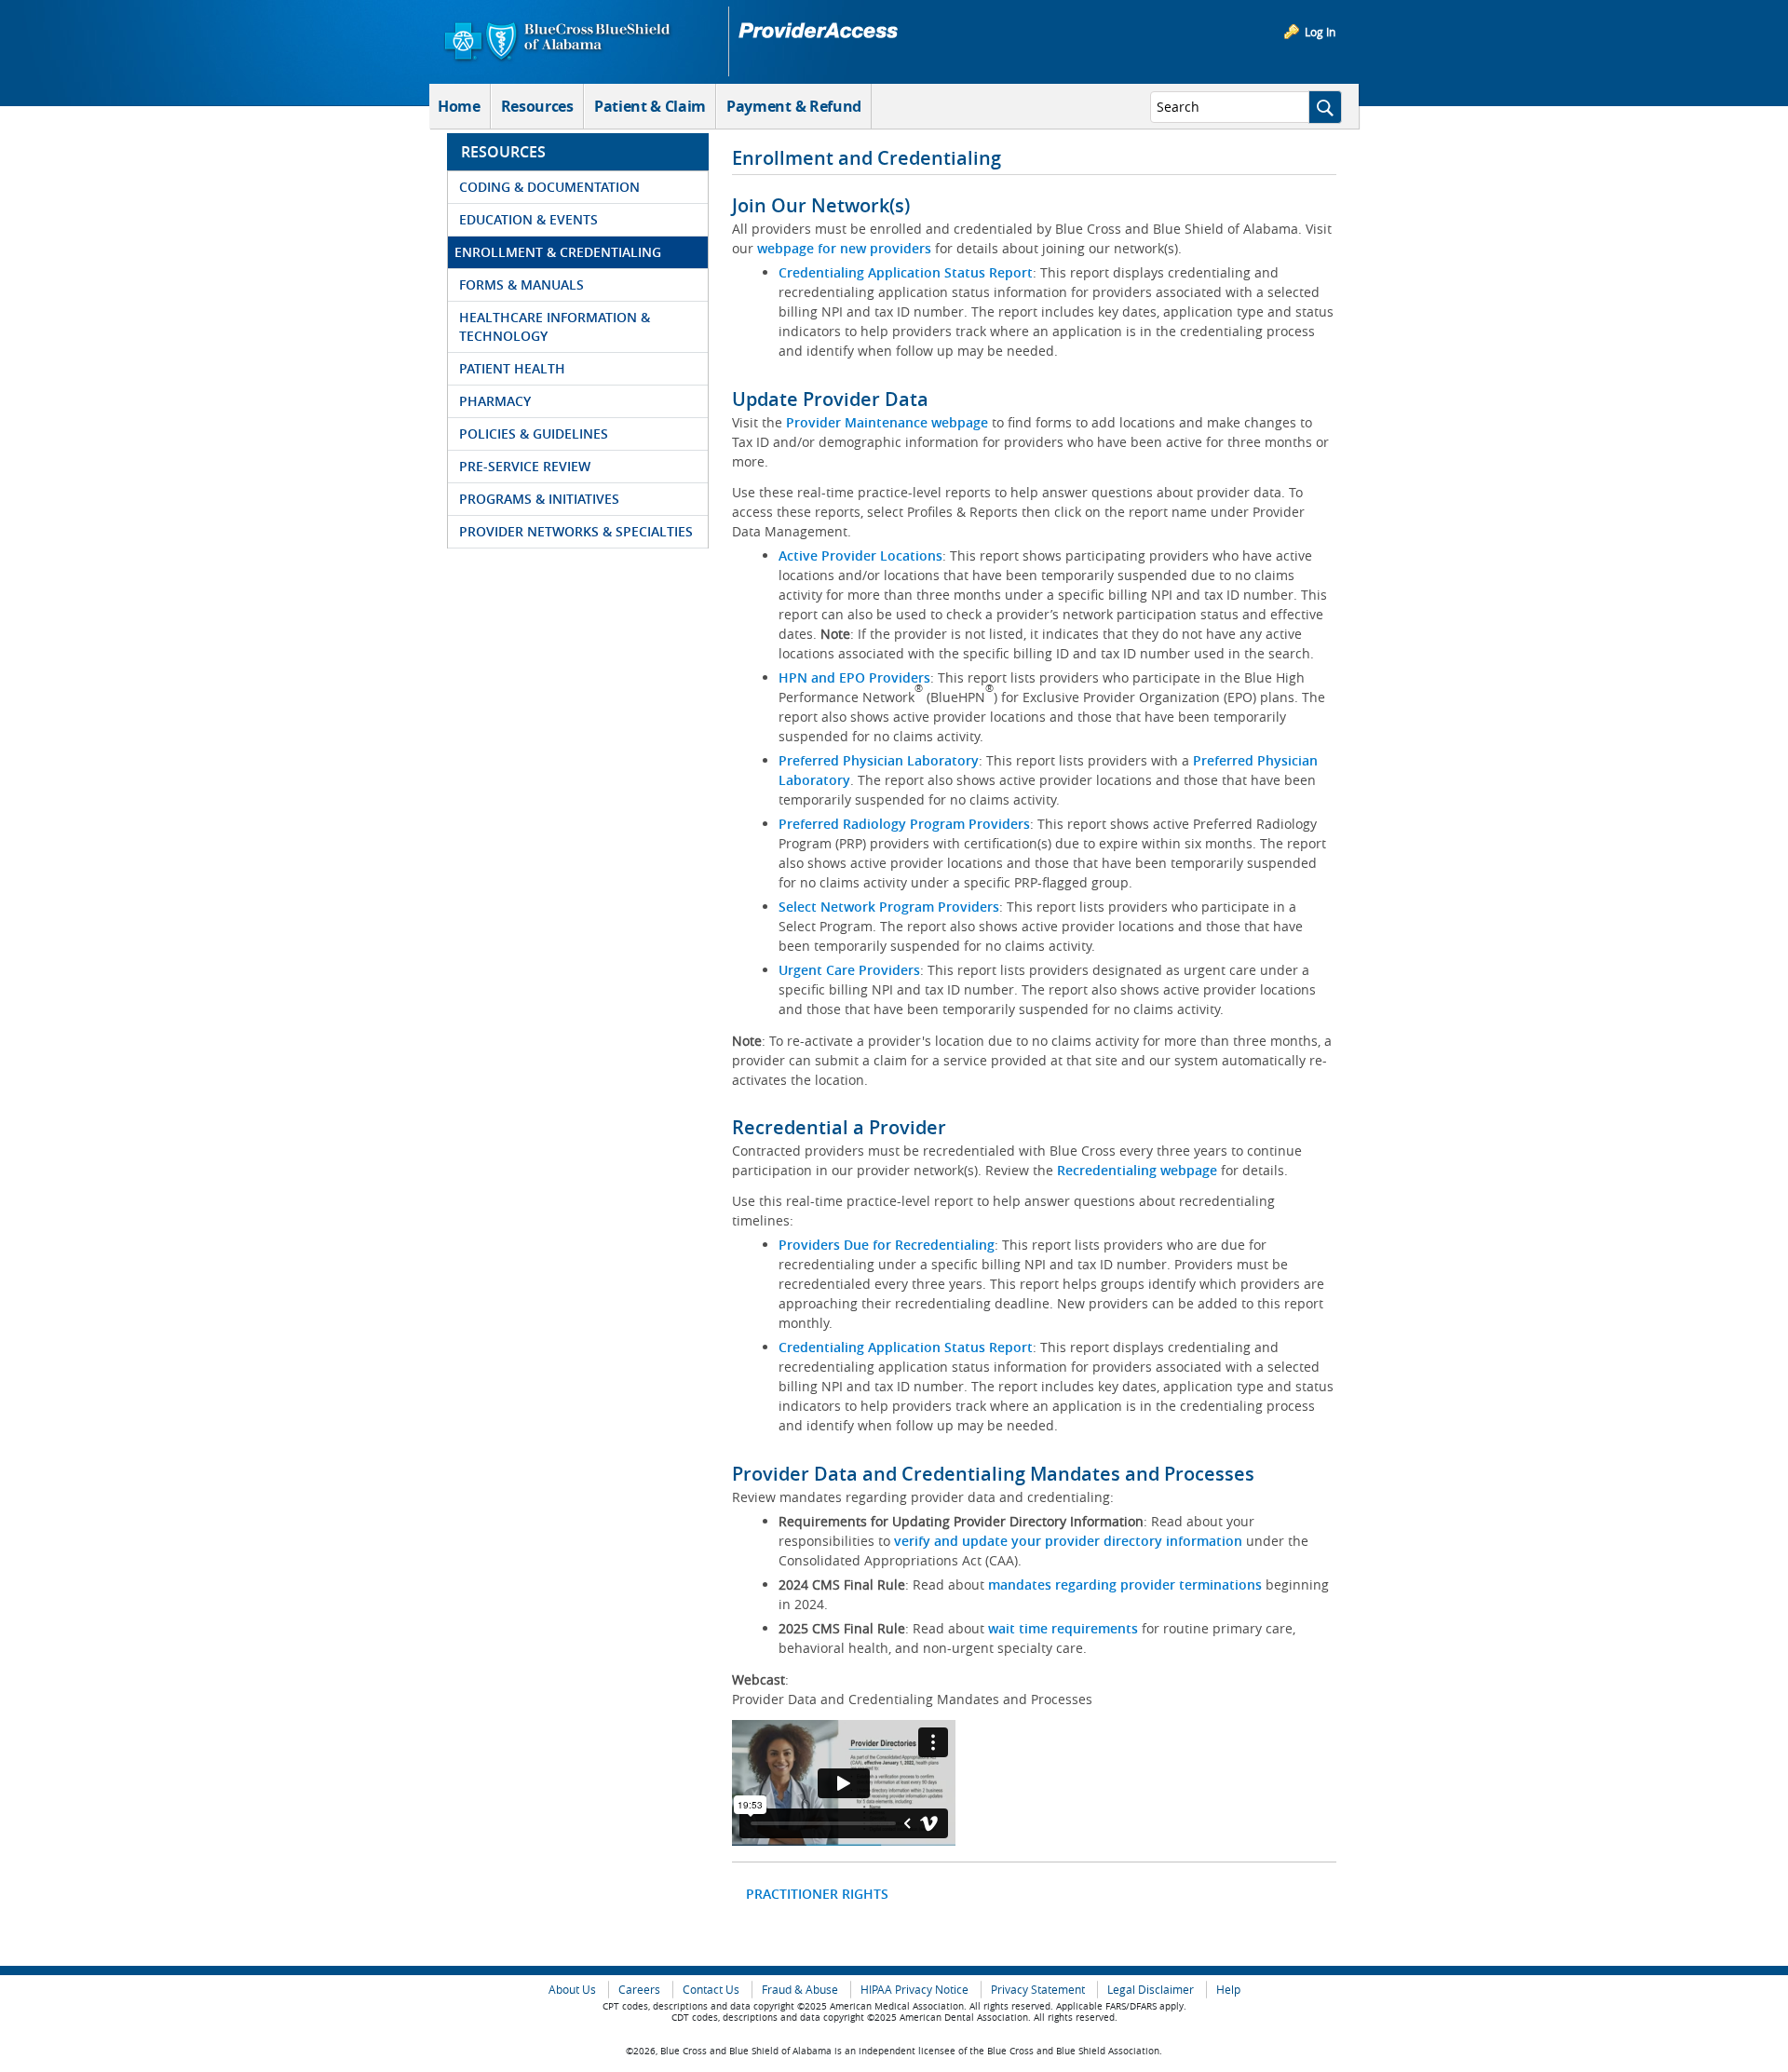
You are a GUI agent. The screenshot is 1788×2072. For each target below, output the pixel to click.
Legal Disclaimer (1151, 1990)
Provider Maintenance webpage (887, 422)
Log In (1320, 32)
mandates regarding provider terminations (1125, 1584)
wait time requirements (1063, 1628)
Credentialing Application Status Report (906, 272)
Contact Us (711, 1990)
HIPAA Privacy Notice (914, 1990)
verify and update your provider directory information (1068, 1541)
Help (1228, 1990)
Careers (639, 1990)
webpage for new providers (844, 248)
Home (459, 106)
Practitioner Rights (817, 1894)
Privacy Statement (1038, 1990)
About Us (572, 1990)
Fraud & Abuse (800, 1990)
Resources (537, 106)
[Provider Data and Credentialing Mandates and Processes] (844, 1783)
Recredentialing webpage (1137, 1170)
